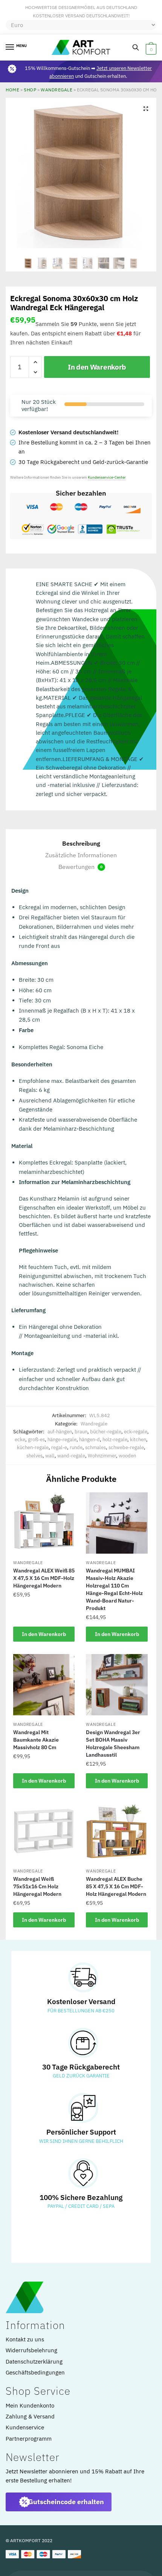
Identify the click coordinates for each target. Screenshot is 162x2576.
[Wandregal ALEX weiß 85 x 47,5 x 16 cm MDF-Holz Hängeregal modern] (44, 1523)
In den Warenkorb (97, 367)
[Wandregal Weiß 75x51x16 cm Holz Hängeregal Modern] (44, 1832)
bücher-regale (106, 1432)
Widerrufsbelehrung (31, 2350)
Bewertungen (80, 867)
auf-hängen (60, 1432)
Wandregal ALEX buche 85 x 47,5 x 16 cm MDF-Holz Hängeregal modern (116, 1886)
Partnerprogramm (29, 2439)
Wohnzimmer (102, 1456)
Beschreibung (81, 843)
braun (81, 1432)
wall (50, 1456)
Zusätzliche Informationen (81, 855)
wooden (127, 1456)
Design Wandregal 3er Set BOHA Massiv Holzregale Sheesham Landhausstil (113, 1744)
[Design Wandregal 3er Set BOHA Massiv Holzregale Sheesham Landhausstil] (117, 1685)
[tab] (81, 844)
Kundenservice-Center (107, 477)
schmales (96, 1447)
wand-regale (71, 1456)
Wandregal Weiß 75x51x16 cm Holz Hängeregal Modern (37, 1886)
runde (76, 1447)
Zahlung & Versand (30, 2416)
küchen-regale (33, 1447)
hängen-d (89, 1440)
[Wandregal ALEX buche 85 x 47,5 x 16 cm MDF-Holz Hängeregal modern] (117, 1831)
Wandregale (57, 90)
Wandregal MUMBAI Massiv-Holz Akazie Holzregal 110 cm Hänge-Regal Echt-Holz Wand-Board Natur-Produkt (114, 1589)
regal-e (59, 1447)
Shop (30, 90)
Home (12, 90)
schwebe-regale (126, 1447)
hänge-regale (62, 1440)
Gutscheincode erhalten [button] (66, 2502)
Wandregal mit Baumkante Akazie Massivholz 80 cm (36, 1740)
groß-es (36, 1440)
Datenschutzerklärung (34, 2361)
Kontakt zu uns (25, 2339)
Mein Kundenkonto (30, 2405)
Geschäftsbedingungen (35, 2372)
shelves (34, 1456)
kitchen (138, 1440)
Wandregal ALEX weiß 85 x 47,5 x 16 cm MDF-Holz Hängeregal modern (44, 1578)
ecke (20, 1440)
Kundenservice (25, 2427)
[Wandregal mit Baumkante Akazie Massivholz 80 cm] (44, 1685)
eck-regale (136, 1432)
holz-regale (115, 1440)
